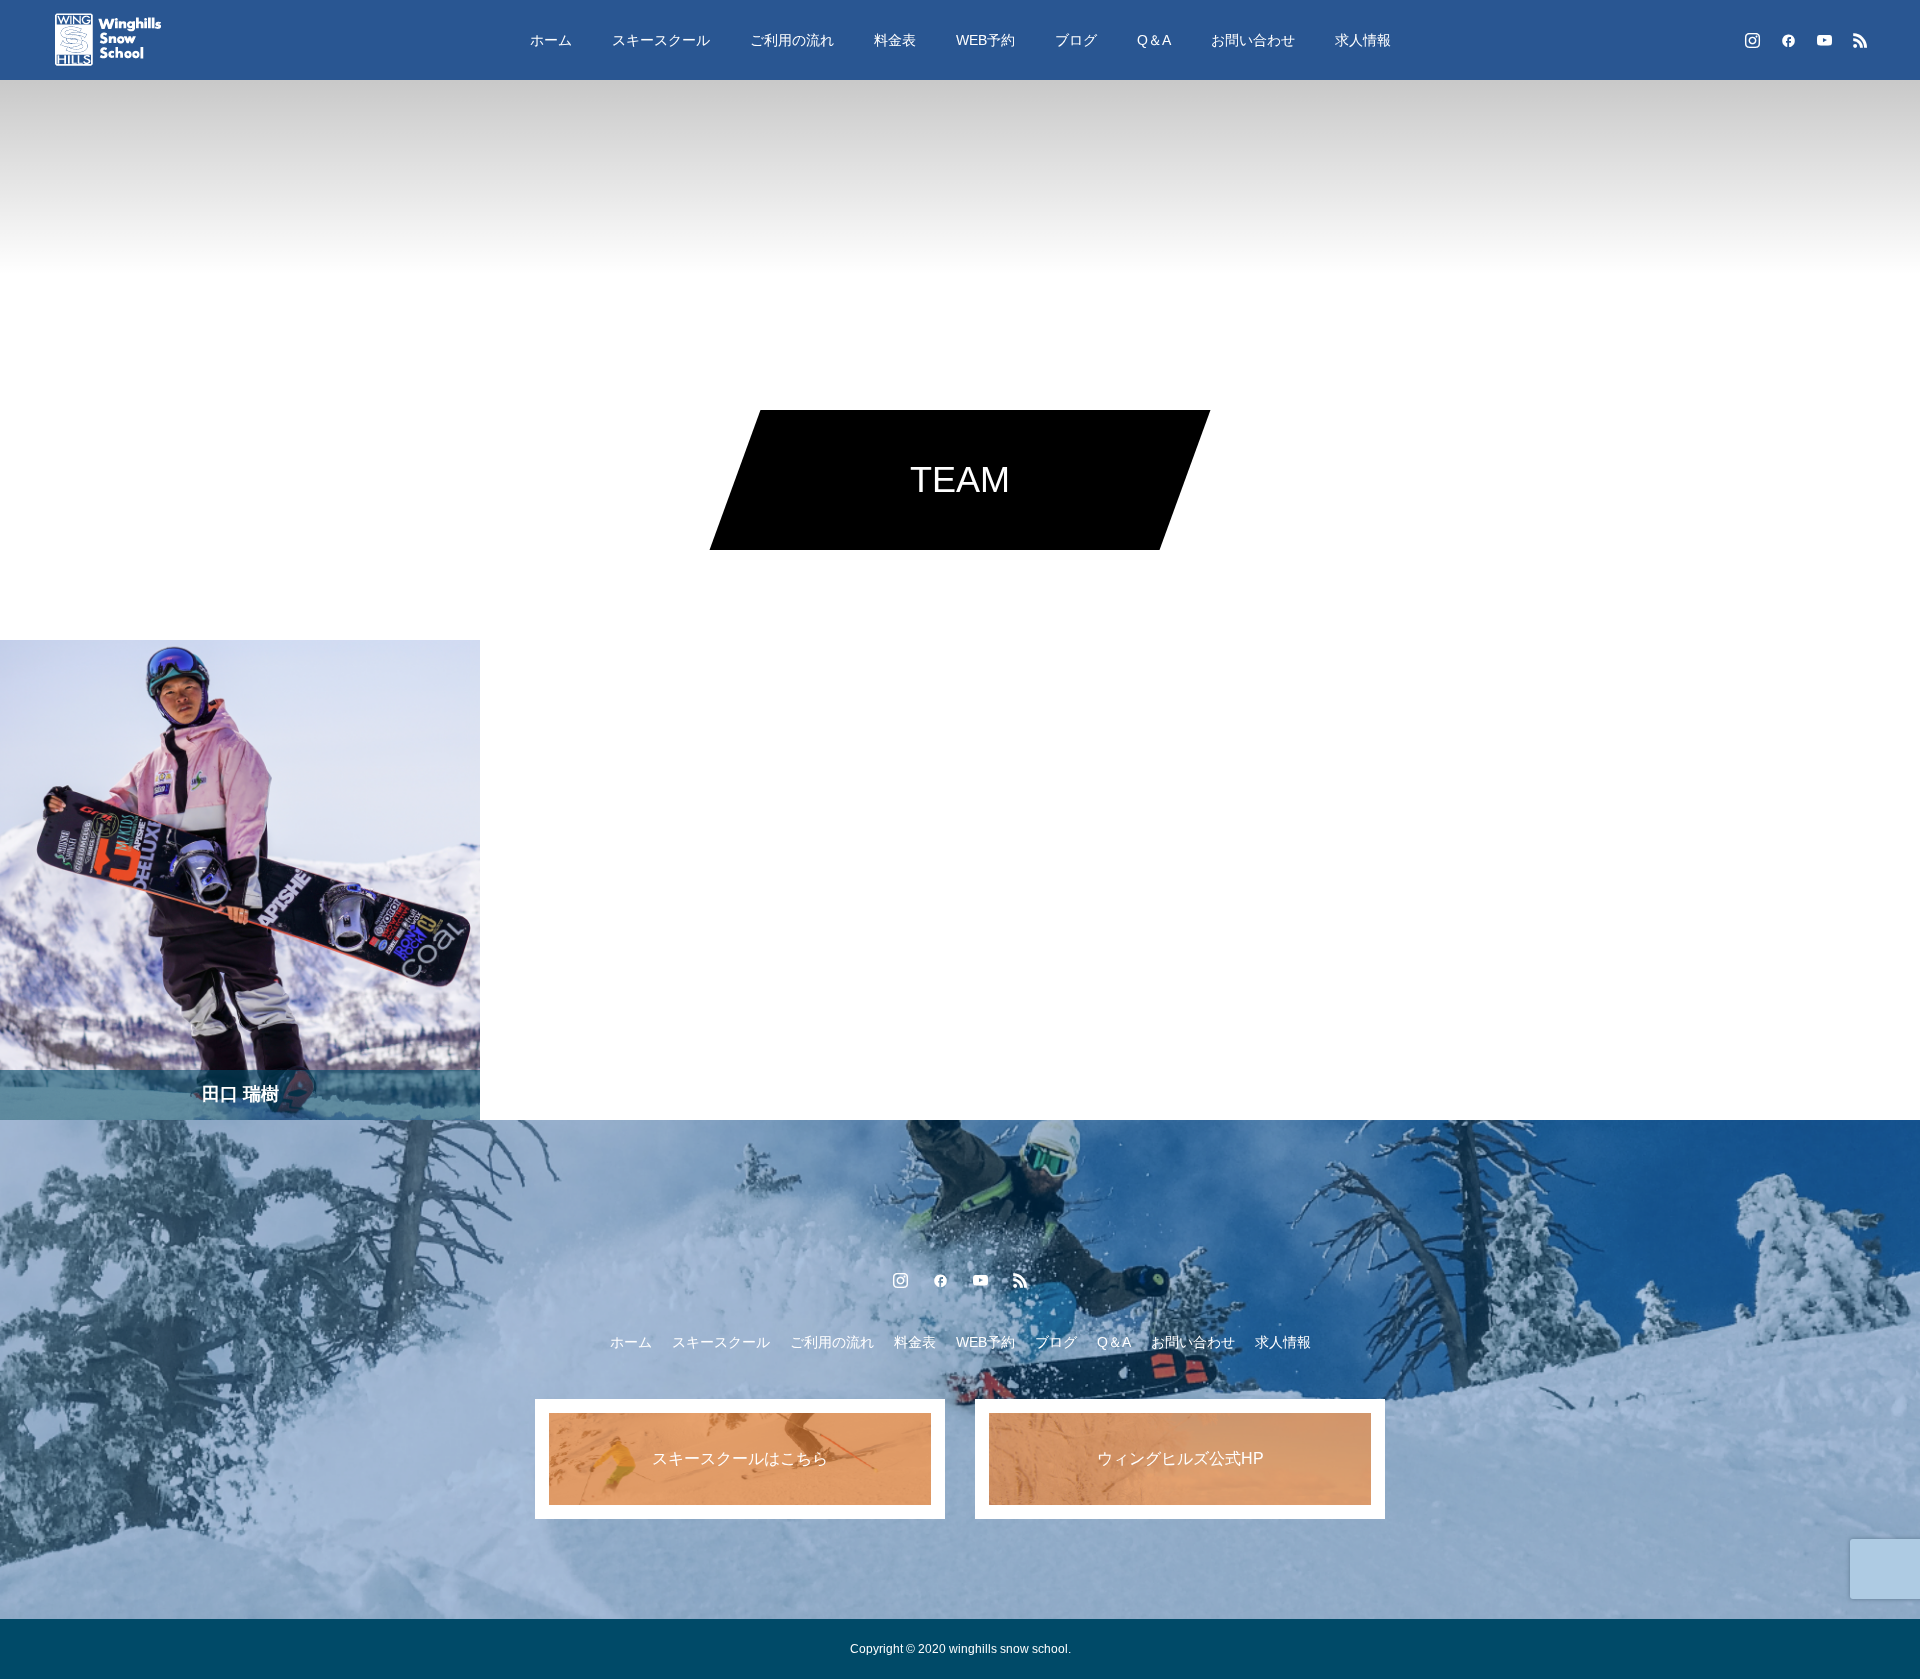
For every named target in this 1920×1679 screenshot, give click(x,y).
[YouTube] (1824, 40)
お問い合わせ (1253, 40)
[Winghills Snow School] (126, 40)
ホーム (551, 40)
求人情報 (1363, 40)
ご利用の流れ (792, 40)
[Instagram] (1752, 40)
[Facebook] (1788, 40)
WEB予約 (985, 40)
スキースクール (661, 40)
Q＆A (1154, 40)
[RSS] (1860, 40)
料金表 (895, 40)
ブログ (1076, 40)
